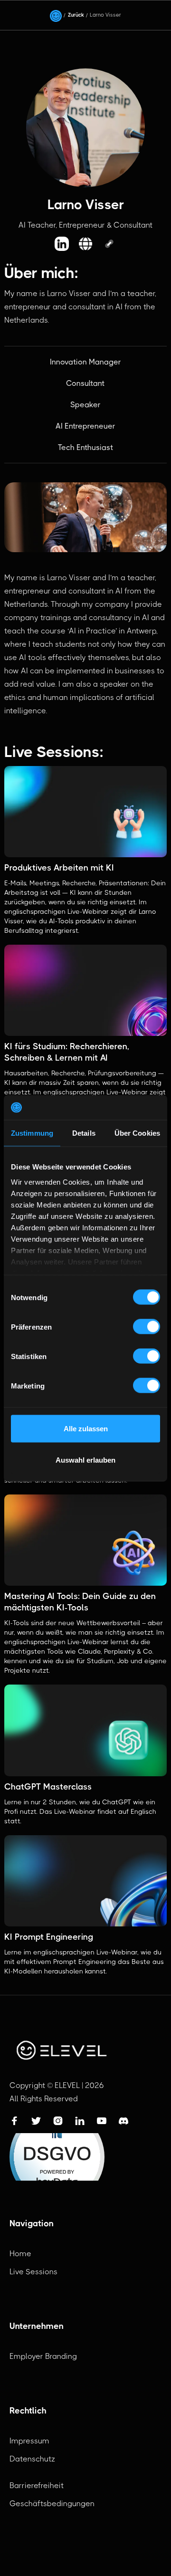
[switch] (147, 1327)
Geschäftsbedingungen (52, 2504)
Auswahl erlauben (85, 1460)
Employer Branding (43, 2356)
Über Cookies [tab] (137, 1133)
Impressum (29, 2441)
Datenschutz (32, 2459)
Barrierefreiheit (37, 2485)
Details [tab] (84, 1133)
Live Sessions (33, 2272)
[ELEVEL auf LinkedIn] (62, 244)
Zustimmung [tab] (32, 1133)
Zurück (76, 15)
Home (20, 2254)
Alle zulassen (86, 1429)
